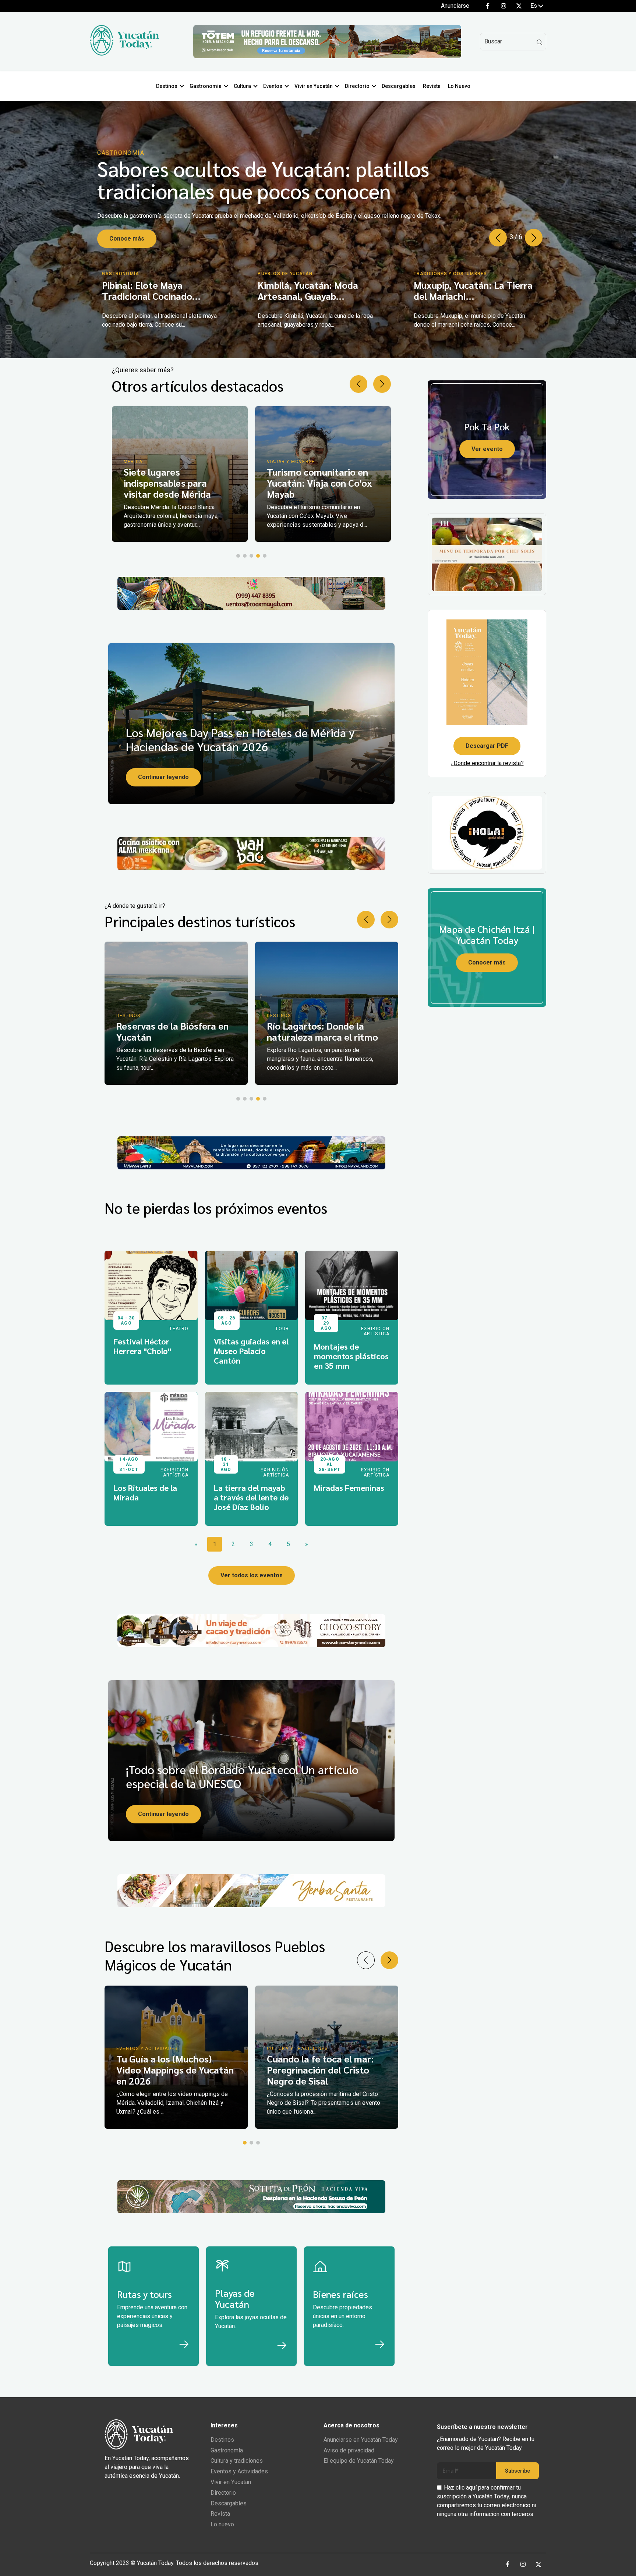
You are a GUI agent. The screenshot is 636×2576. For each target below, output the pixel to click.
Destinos (167, 86)
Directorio (357, 86)
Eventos (273, 86)
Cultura (242, 86)
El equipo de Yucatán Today (359, 2461)
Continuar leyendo (163, 777)
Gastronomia (206, 86)
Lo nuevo (222, 2524)
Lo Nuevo (459, 86)
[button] (534, 238)
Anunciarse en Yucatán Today (361, 2440)
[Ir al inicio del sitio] (124, 54)
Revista (432, 86)
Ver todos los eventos (252, 1575)
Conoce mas (127, 232)
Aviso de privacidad (349, 2450)
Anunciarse (455, 6)
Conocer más (487, 962)
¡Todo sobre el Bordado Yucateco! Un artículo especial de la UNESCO (242, 1776)
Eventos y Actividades (239, 2471)
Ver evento (487, 449)
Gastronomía (227, 2450)
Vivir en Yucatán (314, 86)
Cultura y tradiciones (237, 2461)
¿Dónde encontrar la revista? (487, 763)
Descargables (399, 86)
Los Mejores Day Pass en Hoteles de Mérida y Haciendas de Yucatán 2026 (240, 739)
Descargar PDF (487, 746)
